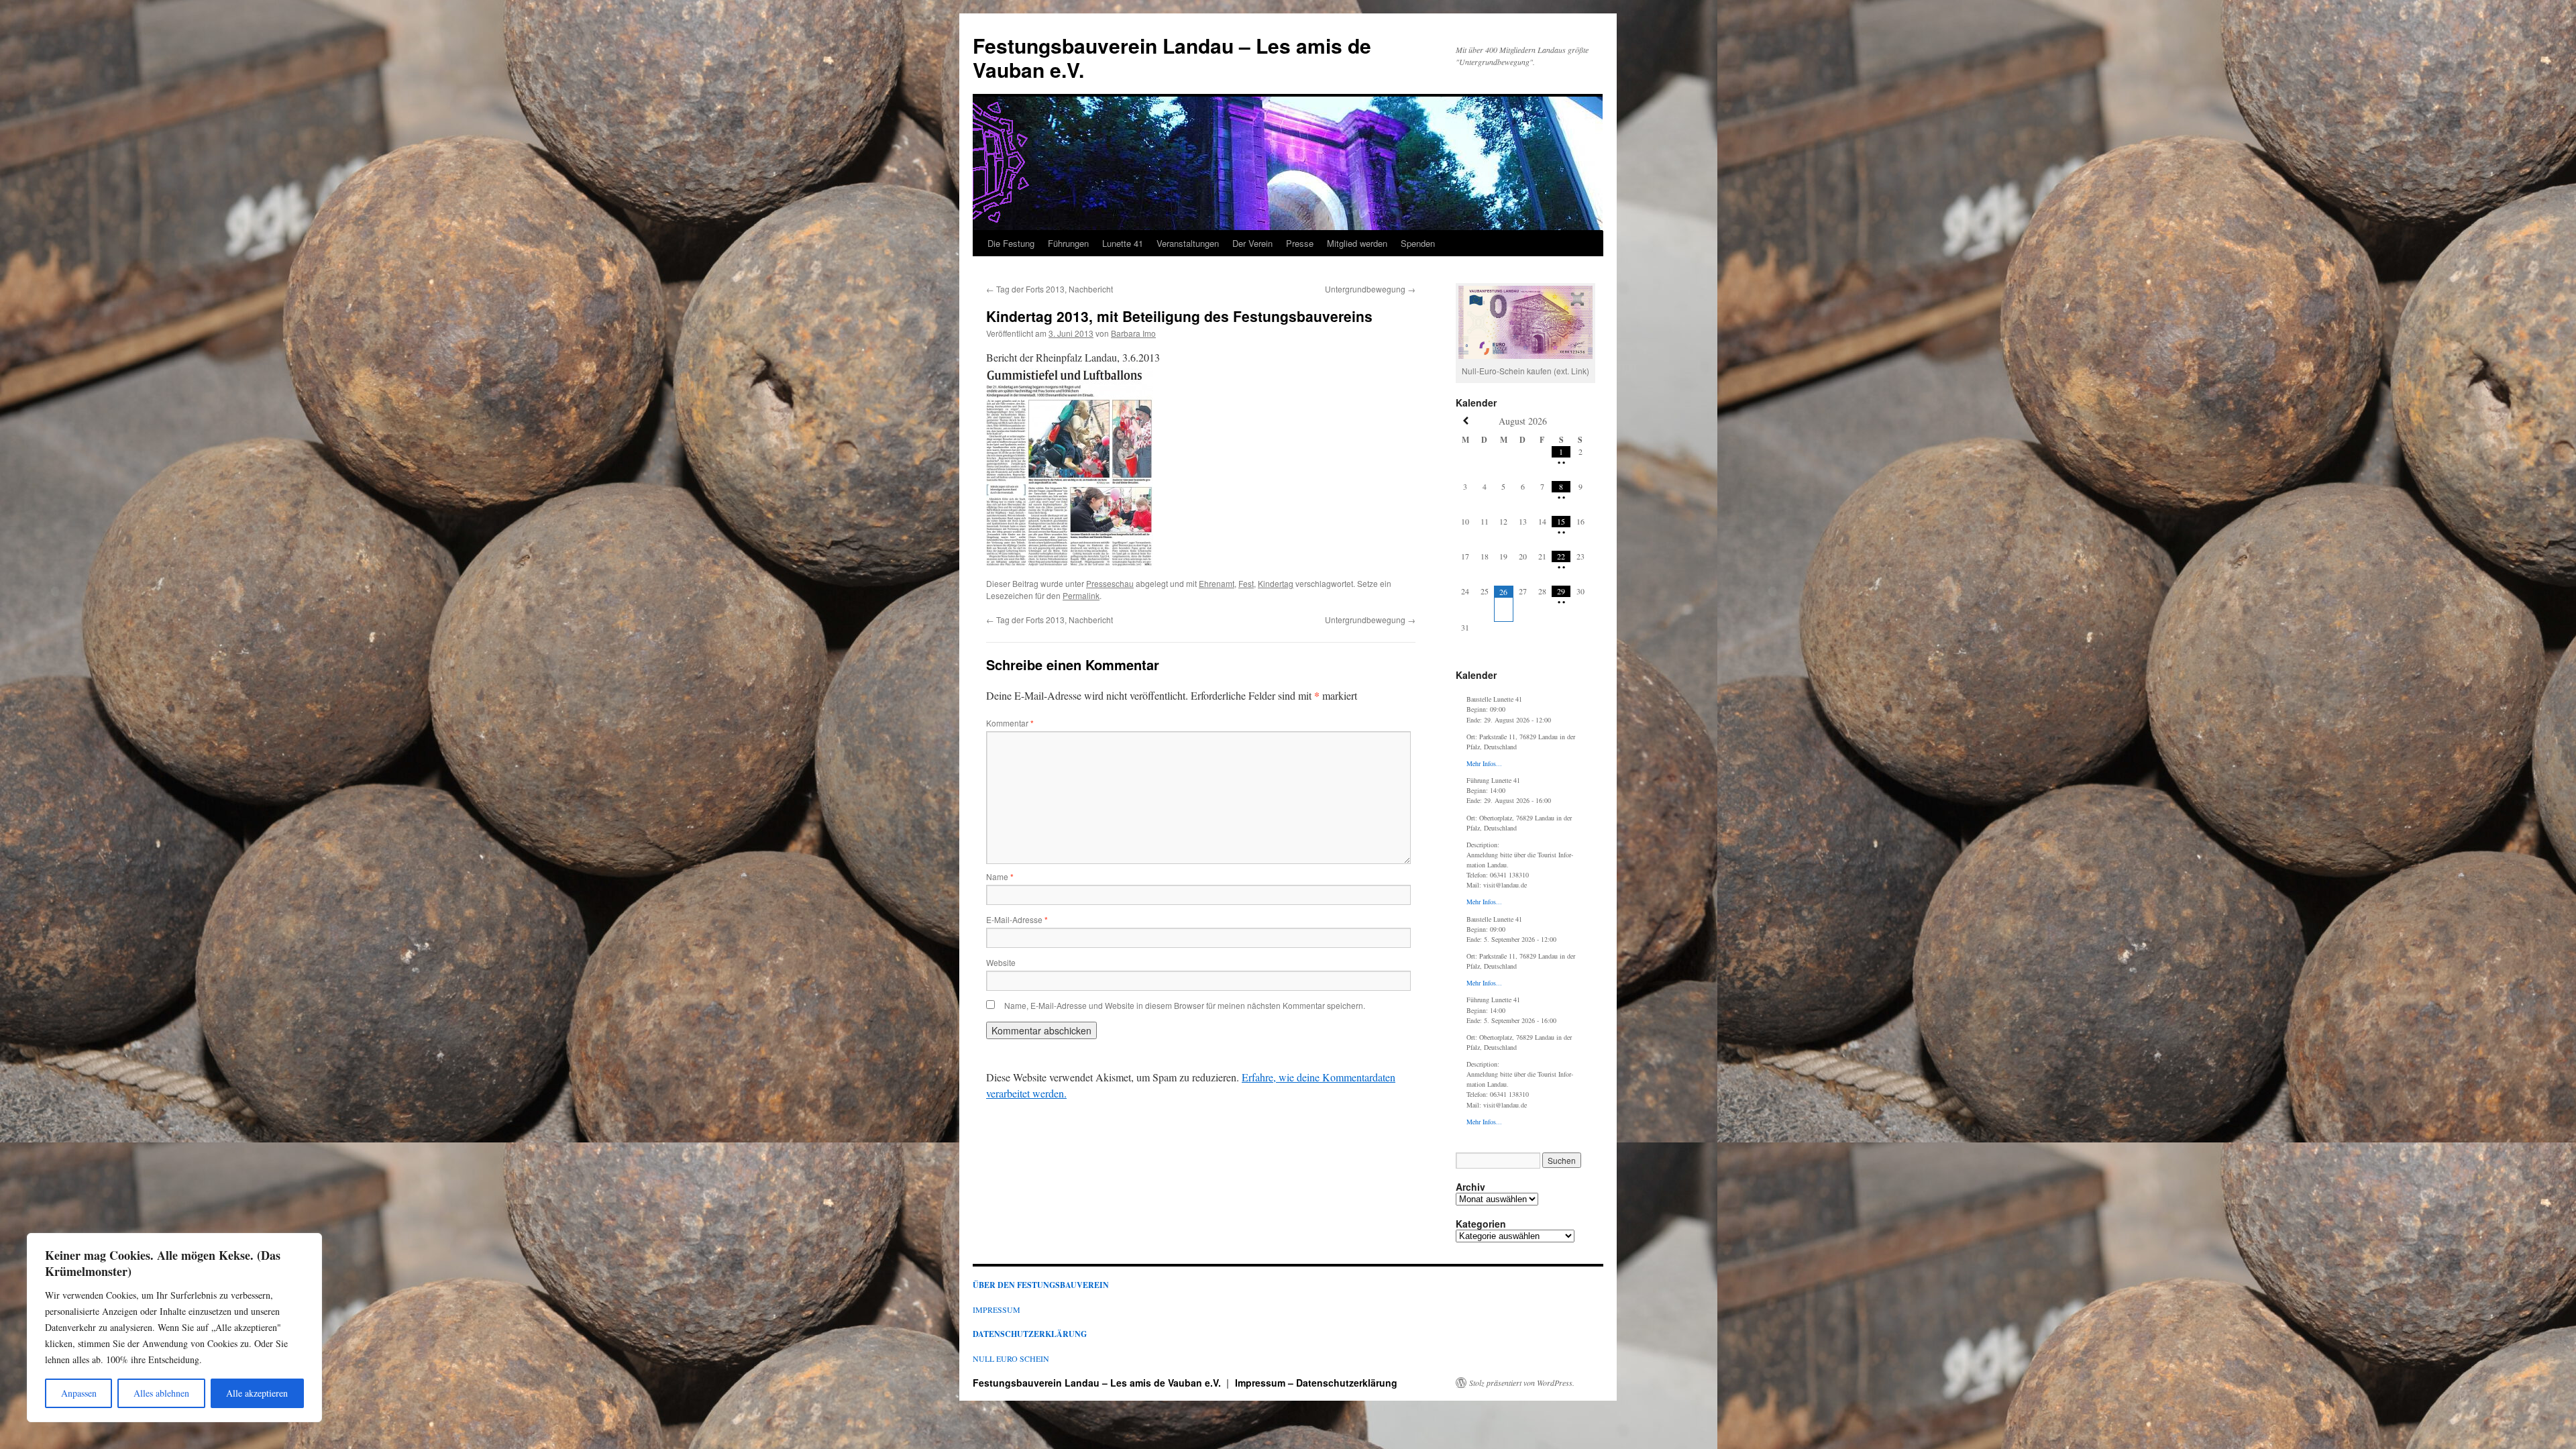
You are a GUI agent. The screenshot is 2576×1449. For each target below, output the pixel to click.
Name (1000, 876)
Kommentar (1010, 723)
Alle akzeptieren (257, 1393)
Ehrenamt (1217, 583)
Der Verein (1252, 243)
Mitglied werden (1357, 243)
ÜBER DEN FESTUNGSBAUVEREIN (1041, 1285)
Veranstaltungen (1188, 243)
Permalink (1081, 595)
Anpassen (79, 1393)
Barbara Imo (1133, 333)
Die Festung (1011, 243)
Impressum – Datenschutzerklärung (1316, 1383)
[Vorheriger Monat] (1465, 421)
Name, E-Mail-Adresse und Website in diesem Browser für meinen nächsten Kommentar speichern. (1185, 1005)
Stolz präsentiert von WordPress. (1522, 1383)
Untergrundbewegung (1370, 289)
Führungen (1068, 243)
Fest (1246, 583)
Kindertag (1276, 583)
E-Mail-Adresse (1017, 919)
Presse (1300, 243)
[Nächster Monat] (1580, 421)
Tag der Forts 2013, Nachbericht (1050, 289)
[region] (174, 1328)
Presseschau (1110, 583)
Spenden (1418, 243)
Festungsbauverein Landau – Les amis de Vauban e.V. (1172, 57)
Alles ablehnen (161, 1393)
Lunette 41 (1123, 243)
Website (1001, 962)
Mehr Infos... (1484, 763)
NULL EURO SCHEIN (1011, 1358)
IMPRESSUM (997, 1309)
